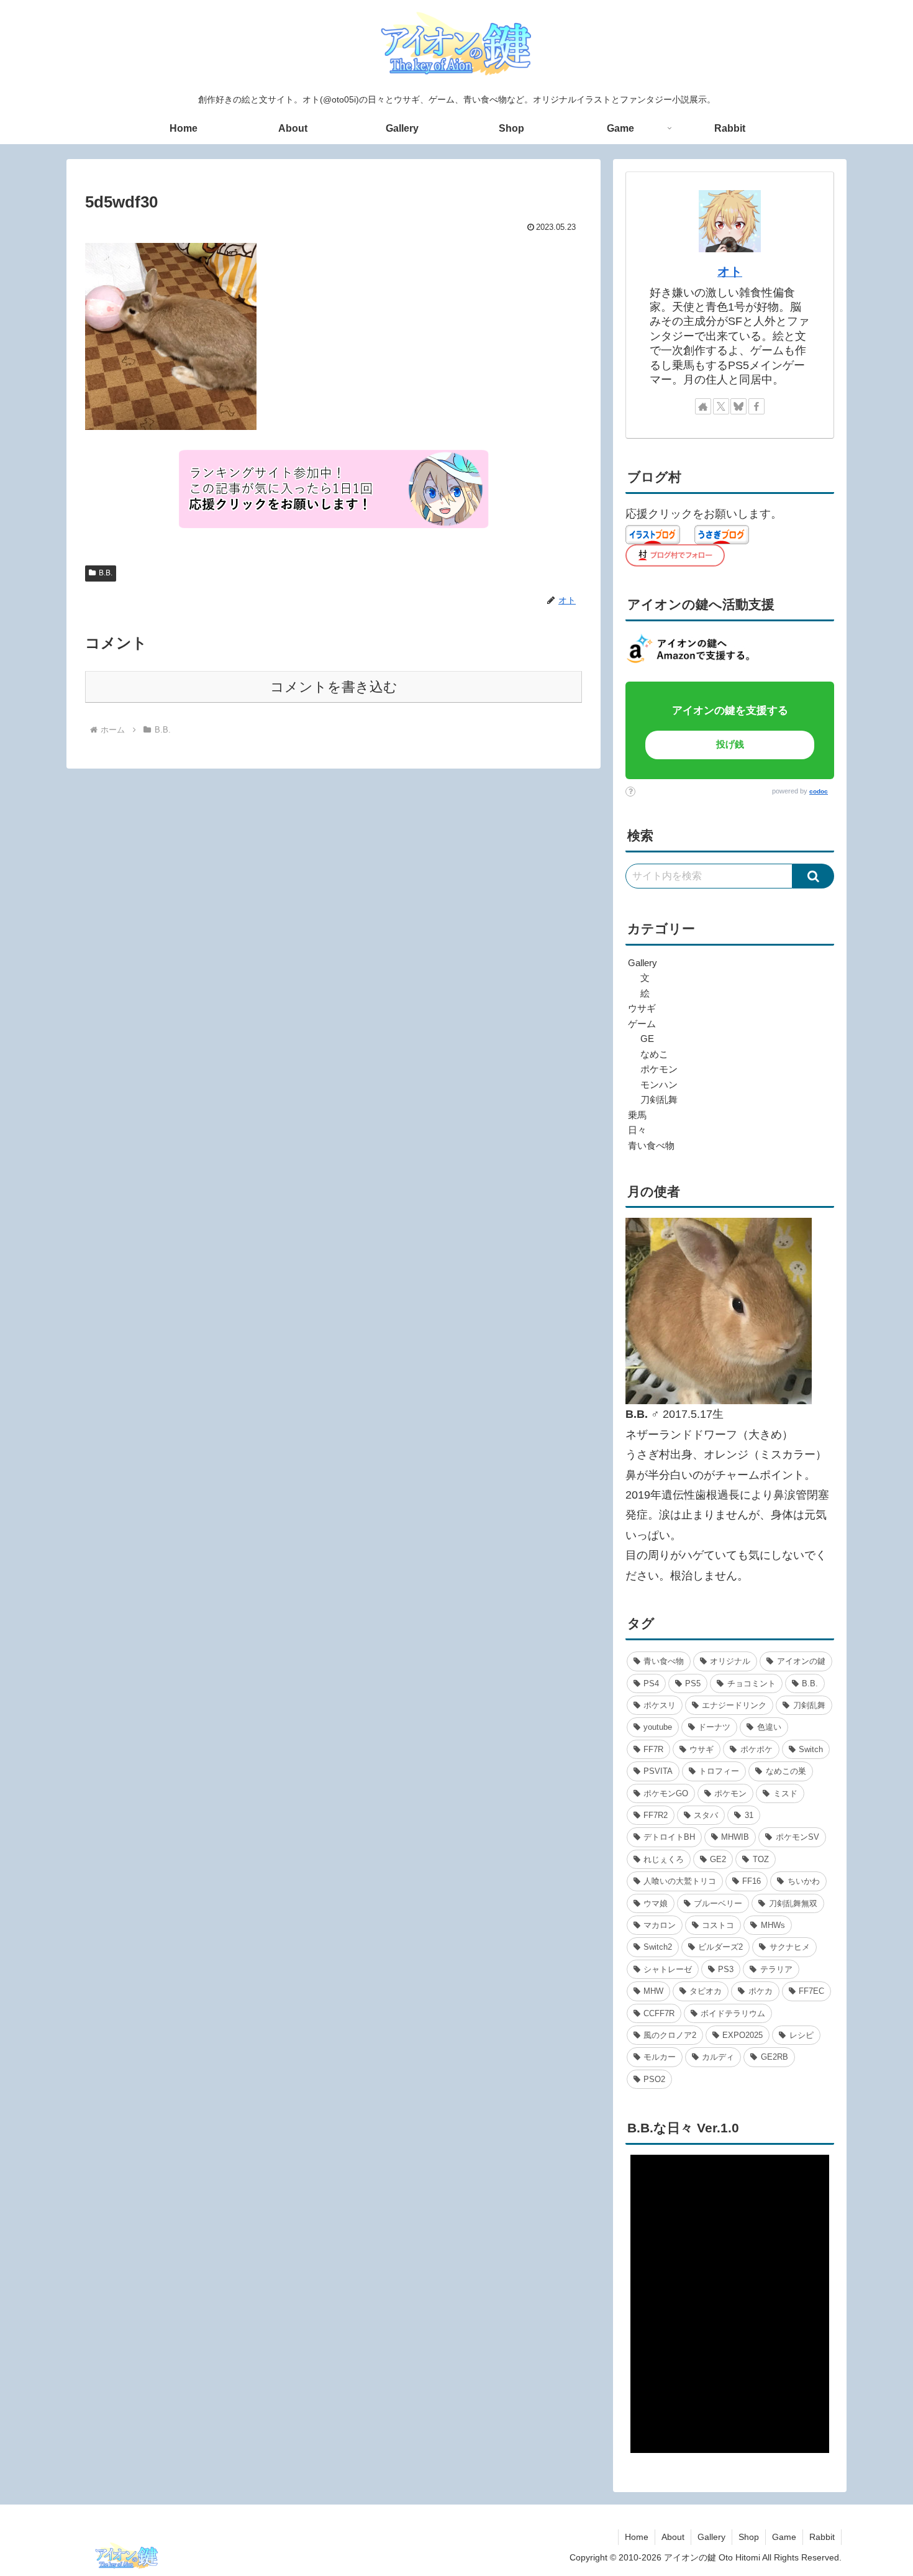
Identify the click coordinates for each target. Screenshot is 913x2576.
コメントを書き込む (334, 687)
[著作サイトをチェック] (703, 406)
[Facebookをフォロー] (756, 406)
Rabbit (822, 2537)
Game (784, 2537)
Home (637, 2537)
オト (730, 272)
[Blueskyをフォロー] (738, 406)
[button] (813, 876)
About (673, 2537)
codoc (819, 791)
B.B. (106, 573)
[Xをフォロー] (721, 406)
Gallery (711, 2537)
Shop (749, 2537)
